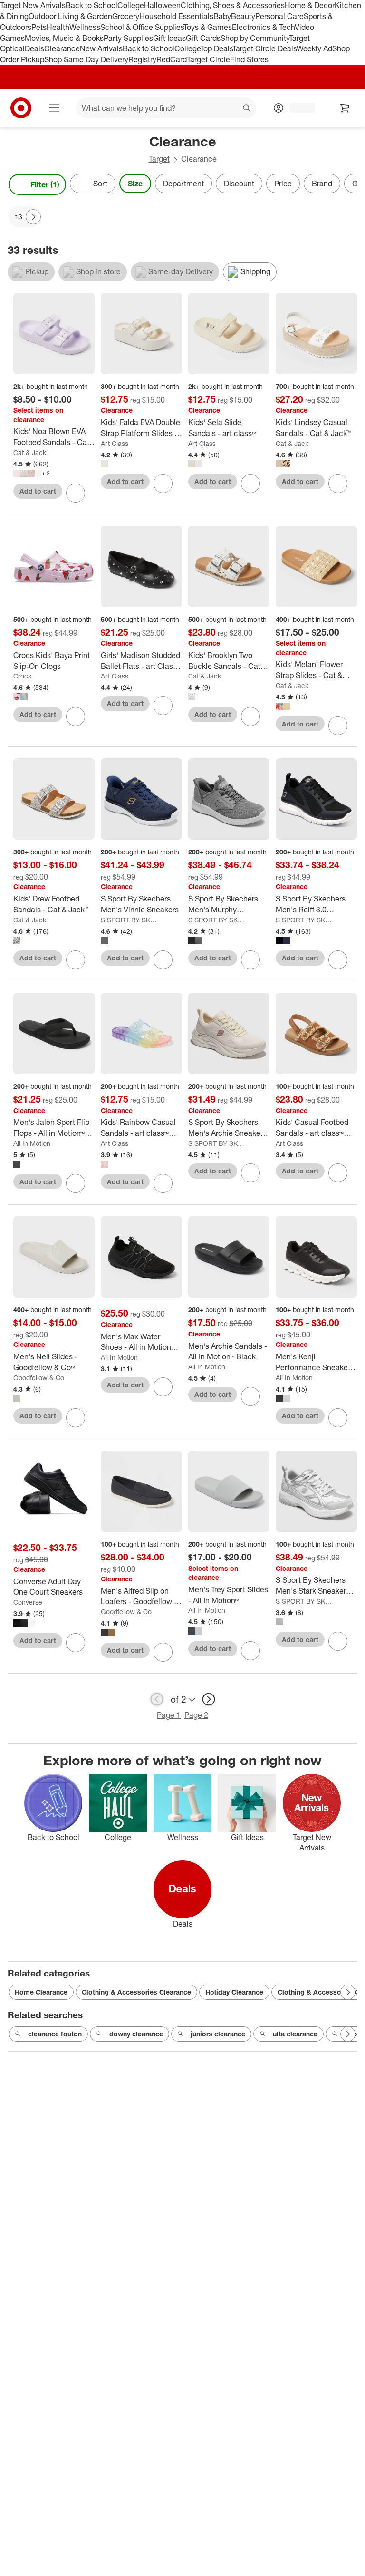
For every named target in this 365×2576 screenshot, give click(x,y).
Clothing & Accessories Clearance (136, 1992)
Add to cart (38, 491)
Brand (322, 184)
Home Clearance (41, 1992)
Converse (28, 1602)
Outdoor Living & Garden (70, 16)
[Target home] (21, 108)
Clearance (62, 48)
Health (58, 27)
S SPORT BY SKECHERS (130, 920)
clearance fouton (55, 2034)
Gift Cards (203, 38)
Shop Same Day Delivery (86, 59)
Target (159, 159)
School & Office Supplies (142, 27)
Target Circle (208, 59)
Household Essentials (176, 16)
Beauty (243, 16)
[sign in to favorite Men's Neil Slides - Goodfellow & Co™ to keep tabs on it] (76, 1418)
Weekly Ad (314, 48)
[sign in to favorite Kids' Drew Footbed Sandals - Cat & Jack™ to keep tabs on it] (76, 960)
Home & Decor (310, 5)
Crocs (22, 676)
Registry (142, 59)
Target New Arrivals (33, 5)
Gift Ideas (169, 38)
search (247, 109)
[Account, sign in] (297, 108)
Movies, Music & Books (64, 38)
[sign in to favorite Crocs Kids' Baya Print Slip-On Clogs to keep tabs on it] (76, 717)
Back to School (91, 5)
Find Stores (249, 59)
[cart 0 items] (345, 108)
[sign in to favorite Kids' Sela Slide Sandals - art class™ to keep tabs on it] (250, 484)
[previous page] (157, 1699)
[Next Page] (348, 184)
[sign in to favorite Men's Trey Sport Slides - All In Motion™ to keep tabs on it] (250, 1651)
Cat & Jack (30, 452)
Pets (39, 27)
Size (135, 184)
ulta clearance (295, 2034)
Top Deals (216, 48)
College (131, 5)
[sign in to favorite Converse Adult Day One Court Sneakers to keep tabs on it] (76, 1643)
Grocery (126, 16)
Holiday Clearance (234, 1992)
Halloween (162, 5)
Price (283, 184)
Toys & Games (208, 27)
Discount (239, 184)
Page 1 (169, 1715)
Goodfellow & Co (39, 1378)
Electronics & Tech (263, 27)
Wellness (85, 27)
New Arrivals (101, 48)
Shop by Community (255, 38)
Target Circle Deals (264, 48)
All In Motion (32, 1143)
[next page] (209, 1699)
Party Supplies (128, 38)
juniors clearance (218, 2034)
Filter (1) (45, 184)
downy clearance (136, 2034)
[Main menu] (54, 108)
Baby (222, 16)
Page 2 (196, 1715)
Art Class (115, 443)
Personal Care (279, 16)
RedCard (172, 59)
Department (183, 184)
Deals (34, 48)
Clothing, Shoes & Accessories (233, 5)
